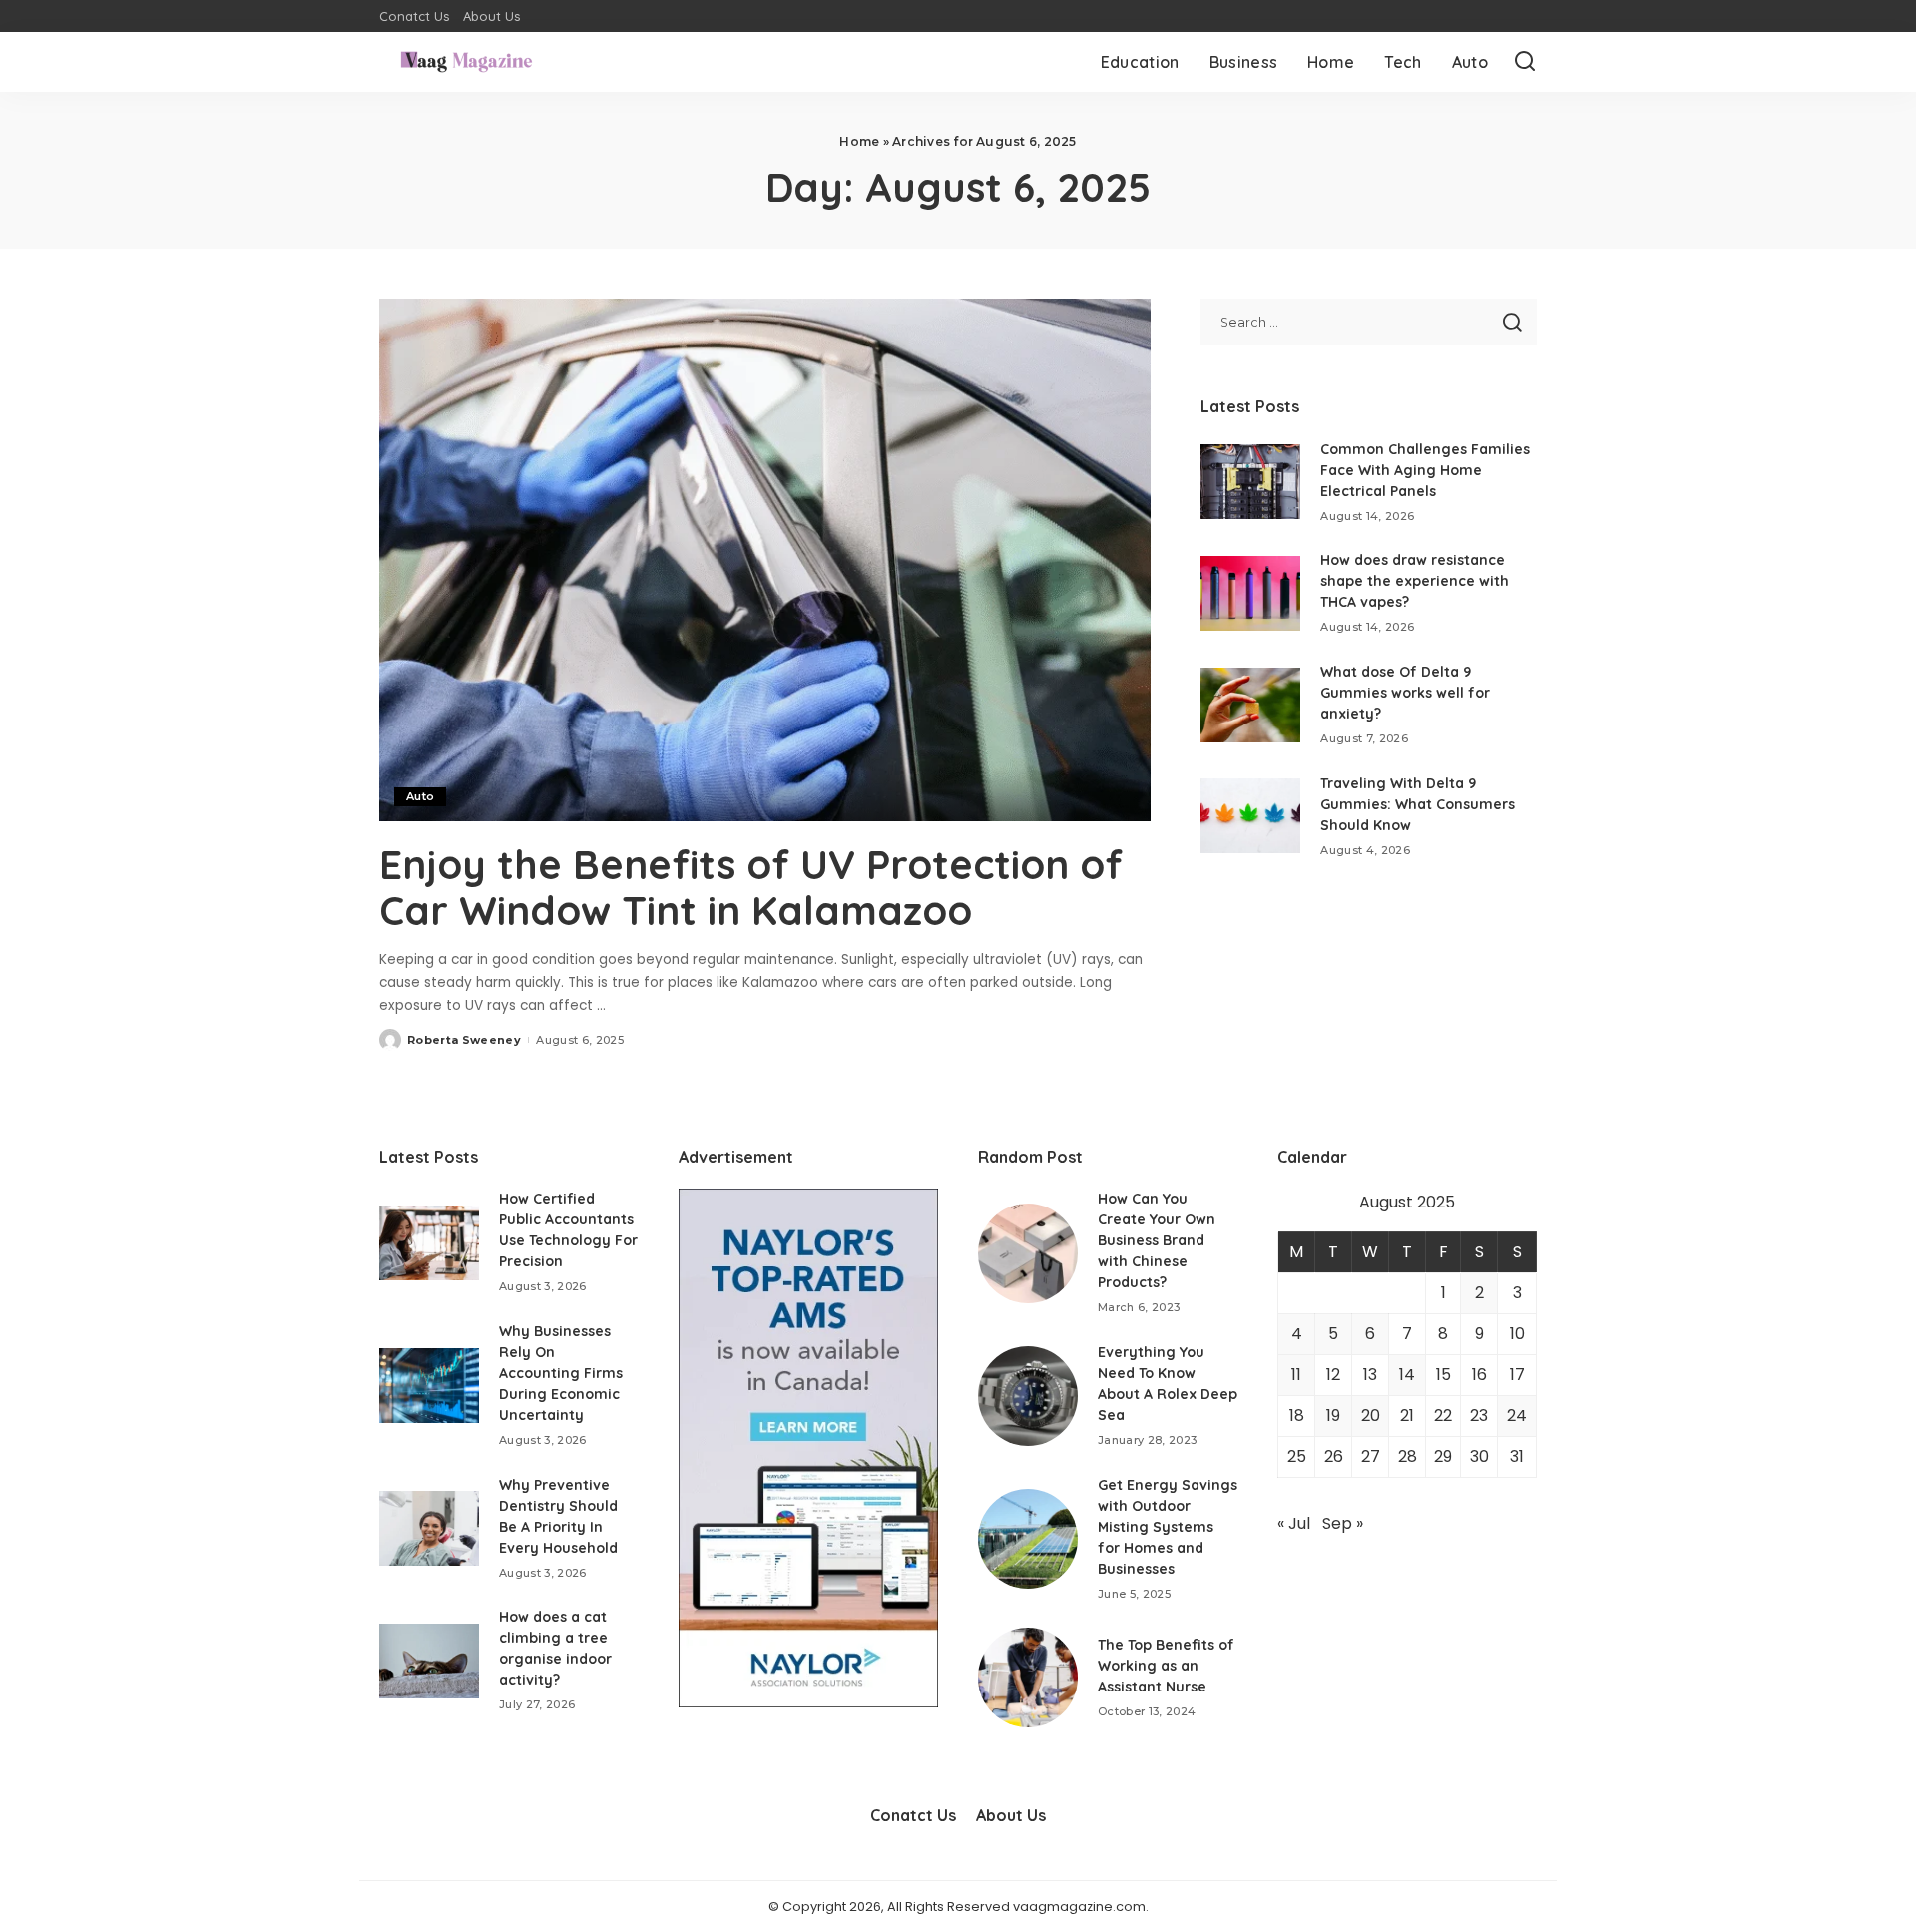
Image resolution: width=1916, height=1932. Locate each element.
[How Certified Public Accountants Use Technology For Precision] (429, 1243)
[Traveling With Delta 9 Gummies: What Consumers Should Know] (1250, 816)
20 (1371, 1416)
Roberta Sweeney (464, 1040)
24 (1517, 1416)
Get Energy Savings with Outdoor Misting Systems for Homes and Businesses (1168, 1527)
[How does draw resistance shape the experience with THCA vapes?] (1250, 593)
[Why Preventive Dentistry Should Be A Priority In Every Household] (429, 1528)
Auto (420, 796)
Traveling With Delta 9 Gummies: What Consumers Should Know (1418, 804)
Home (859, 141)
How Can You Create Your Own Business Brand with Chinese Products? (1157, 1240)
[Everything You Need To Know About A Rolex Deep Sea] (1028, 1396)
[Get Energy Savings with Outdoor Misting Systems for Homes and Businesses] (1028, 1539)
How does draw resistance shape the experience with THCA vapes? (1415, 581)
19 (1333, 1416)
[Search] (1525, 62)
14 (1407, 1375)
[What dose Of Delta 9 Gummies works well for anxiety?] (1250, 705)
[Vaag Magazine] (467, 62)
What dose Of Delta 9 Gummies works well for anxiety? (1405, 693)
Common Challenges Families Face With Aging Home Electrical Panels (1425, 470)
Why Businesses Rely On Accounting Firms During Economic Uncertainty (561, 1373)
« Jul (1294, 1523)
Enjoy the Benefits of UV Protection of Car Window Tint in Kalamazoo (751, 887)
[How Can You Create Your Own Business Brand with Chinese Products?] (1028, 1253)
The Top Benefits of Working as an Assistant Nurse (1166, 1666)
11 (1296, 1375)
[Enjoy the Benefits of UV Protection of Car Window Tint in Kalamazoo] (765, 560)
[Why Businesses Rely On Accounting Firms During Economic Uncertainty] (429, 1386)
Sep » (1343, 1523)
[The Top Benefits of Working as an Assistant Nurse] (1028, 1678)
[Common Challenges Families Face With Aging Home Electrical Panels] (1250, 482)
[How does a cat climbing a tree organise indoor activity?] (429, 1661)
